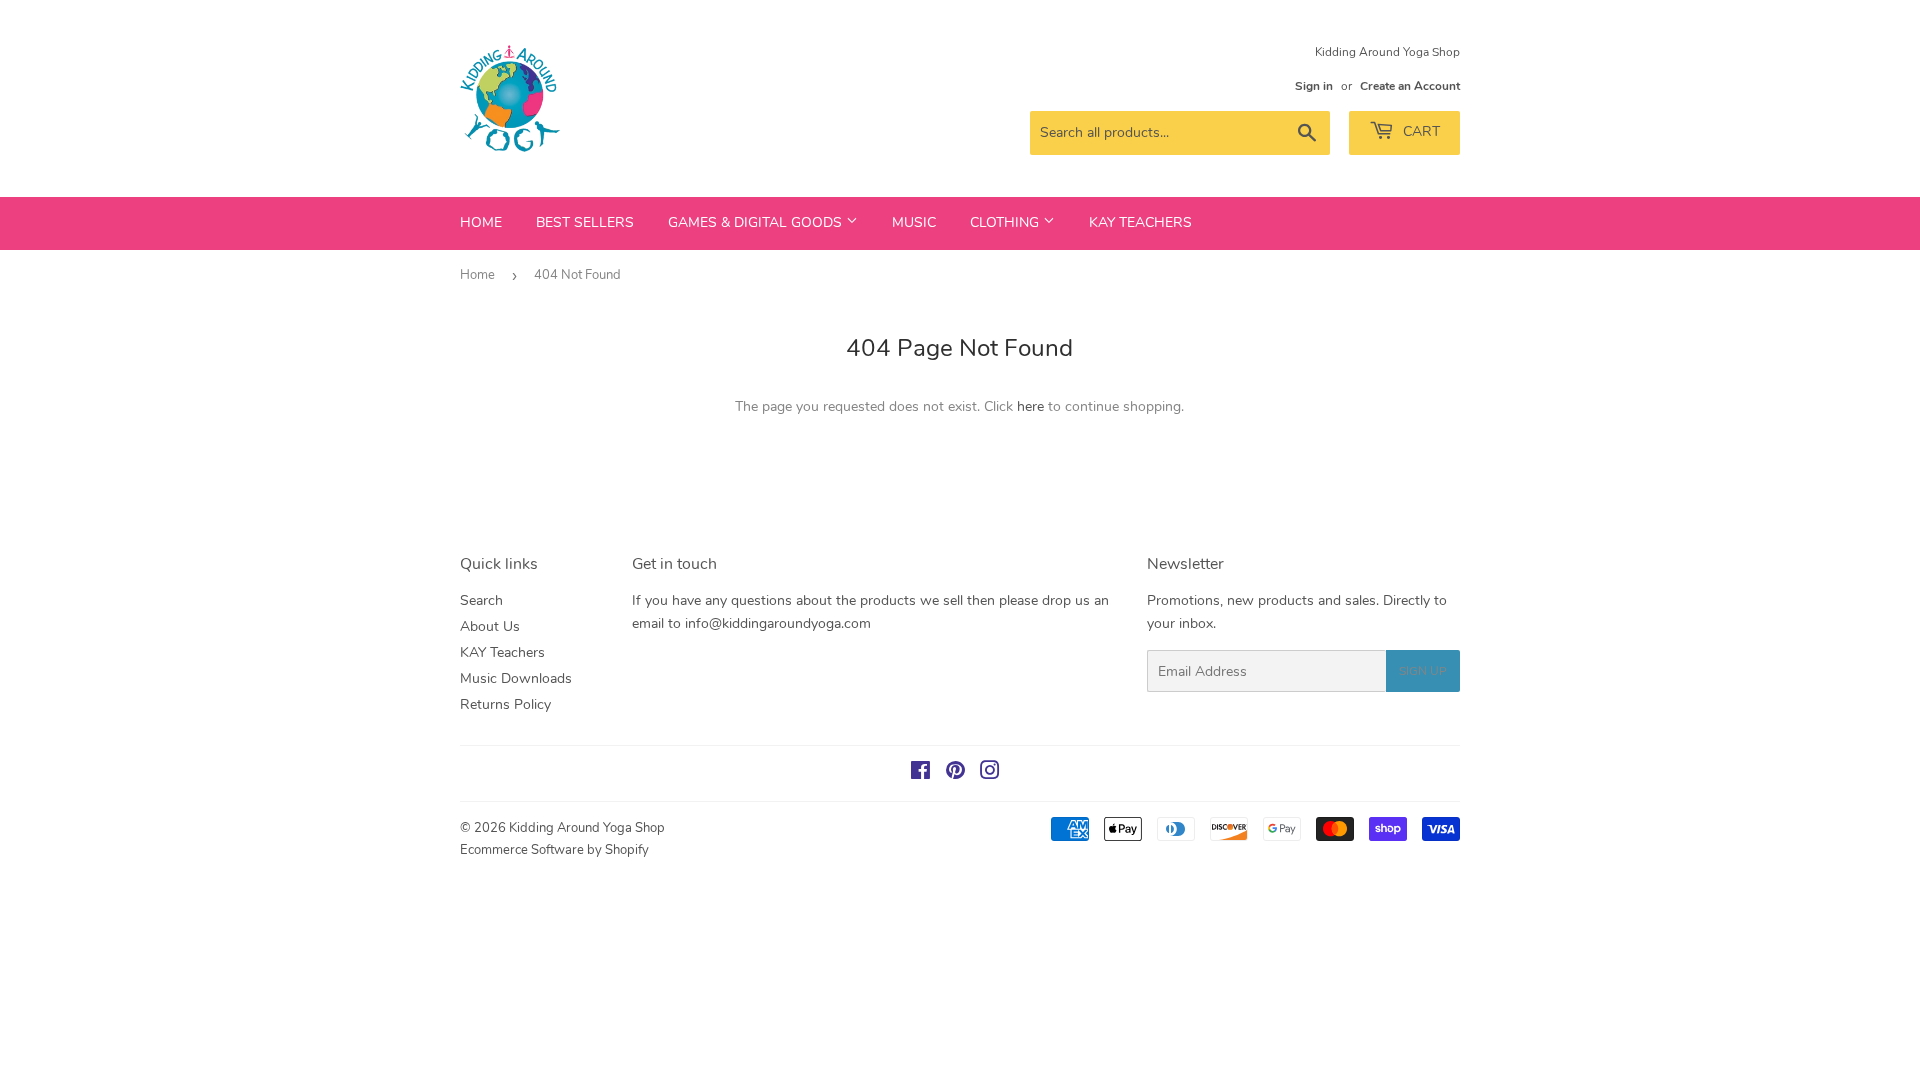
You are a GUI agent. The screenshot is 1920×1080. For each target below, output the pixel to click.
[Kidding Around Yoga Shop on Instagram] (990, 773)
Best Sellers (585, 222)
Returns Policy (505, 704)
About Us (490, 626)
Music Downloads (516, 678)
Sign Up (1423, 671)
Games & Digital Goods (757, 222)
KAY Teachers (1140, 222)
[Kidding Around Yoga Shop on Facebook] (920, 773)
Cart (1419, 131)
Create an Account (1410, 86)
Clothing (1006, 222)
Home (481, 222)
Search (481, 600)
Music (914, 222)
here (1030, 406)
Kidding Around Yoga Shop (587, 828)
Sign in (1314, 86)
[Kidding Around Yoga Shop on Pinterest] (955, 773)
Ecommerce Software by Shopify (554, 850)
